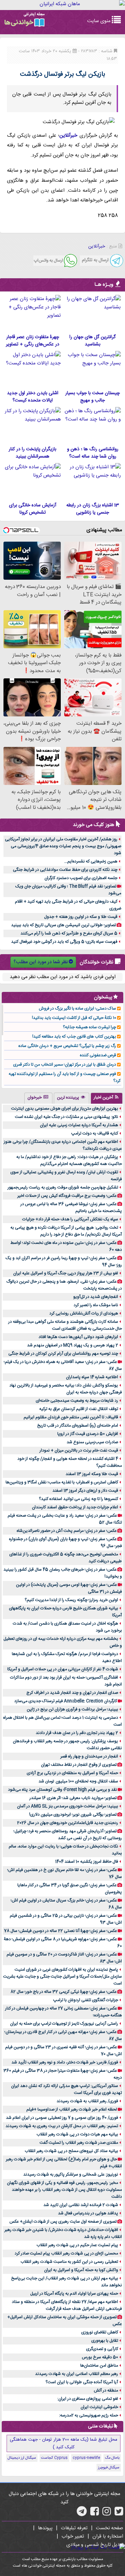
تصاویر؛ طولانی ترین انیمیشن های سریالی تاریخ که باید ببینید (64, 925)
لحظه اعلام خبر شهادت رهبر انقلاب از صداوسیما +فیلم (72, 2109)
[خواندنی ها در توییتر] (119, 2514)
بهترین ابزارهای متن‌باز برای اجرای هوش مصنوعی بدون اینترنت (65, 1109)
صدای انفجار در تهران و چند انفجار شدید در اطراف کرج (72, 1693)
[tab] (107, 1098)
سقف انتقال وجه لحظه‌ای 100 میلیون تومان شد (78, 1781)
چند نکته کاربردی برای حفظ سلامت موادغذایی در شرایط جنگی (65, 870)
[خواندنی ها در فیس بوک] (95, 2514)
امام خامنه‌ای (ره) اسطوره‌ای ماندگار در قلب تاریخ (78, 1426)
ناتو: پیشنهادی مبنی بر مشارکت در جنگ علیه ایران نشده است (66, 1117)
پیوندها (45, 2528)
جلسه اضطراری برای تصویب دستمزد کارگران (81, 878)
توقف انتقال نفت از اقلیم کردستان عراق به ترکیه (79, 1409)
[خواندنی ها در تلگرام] (82, 2514)
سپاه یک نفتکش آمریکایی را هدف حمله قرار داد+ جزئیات (70, 1219)
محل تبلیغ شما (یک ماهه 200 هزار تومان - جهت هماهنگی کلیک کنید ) (64, 2443)
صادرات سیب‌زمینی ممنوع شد (92, 1442)
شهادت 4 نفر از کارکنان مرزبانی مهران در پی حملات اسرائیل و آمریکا (63, 1669)
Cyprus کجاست (54, 2458)
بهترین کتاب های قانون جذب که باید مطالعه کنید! (74, 1037)
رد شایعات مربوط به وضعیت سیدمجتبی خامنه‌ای (77, 1401)
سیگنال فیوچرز (109, 2468)
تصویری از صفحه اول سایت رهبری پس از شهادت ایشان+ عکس (63, 2222)
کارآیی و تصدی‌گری (102, 2349)
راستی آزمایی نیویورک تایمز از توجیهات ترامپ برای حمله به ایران (64, 2024)
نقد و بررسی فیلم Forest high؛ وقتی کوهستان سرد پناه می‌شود (62, 1790)
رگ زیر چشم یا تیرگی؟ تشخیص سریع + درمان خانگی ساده (67, 1046)
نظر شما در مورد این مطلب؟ (41, 962)
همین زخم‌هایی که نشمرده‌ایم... (91, 861)
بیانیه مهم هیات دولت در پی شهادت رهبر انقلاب (77, 2134)
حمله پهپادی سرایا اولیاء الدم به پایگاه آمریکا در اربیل (74, 2294)
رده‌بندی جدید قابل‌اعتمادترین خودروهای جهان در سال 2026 (68, 1823)
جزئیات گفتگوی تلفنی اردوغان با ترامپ (86, 2000)
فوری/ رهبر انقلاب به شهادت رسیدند (87, 2101)
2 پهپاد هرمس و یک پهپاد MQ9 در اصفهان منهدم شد (73, 1345)
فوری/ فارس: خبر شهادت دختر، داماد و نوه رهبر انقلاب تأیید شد (65, 2062)
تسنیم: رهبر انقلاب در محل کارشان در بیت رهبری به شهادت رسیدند (62, 2126)
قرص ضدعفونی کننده (98, 1055)
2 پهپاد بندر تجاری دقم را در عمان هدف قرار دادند (77, 1733)
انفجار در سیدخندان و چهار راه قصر (89, 1756)
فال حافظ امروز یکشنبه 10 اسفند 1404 (87, 1862)
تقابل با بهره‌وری (105, 2341)
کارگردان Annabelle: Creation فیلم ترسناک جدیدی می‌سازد (66, 1701)
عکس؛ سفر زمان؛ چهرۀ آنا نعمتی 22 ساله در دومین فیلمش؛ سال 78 (61, 1931)
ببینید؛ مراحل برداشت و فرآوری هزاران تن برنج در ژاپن (72, 1709)
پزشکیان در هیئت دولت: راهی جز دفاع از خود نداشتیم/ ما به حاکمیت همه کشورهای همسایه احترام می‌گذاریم (69, 1160)
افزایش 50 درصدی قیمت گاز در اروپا (88, 1434)
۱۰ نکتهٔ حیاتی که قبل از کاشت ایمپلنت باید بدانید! (74, 1018)
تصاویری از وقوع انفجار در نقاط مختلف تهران (79, 1765)
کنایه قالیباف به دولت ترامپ (95, 1133)
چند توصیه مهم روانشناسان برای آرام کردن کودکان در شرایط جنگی (63, 1354)
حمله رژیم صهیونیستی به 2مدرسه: (89, 2415)
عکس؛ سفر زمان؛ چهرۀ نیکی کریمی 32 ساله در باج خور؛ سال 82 (64, 1992)
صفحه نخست (110, 2528)
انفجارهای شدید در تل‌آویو (96, 1297)
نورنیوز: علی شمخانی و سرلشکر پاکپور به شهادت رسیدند (71, 2175)
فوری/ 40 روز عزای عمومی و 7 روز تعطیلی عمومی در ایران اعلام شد (62, 2118)
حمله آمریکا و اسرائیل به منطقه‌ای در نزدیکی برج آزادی (72, 1773)
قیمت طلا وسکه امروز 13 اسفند (92, 1474)
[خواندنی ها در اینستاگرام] (107, 2514)
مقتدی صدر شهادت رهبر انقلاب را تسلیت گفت (79, 2143)
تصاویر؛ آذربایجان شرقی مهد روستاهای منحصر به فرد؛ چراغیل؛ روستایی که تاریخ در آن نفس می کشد (68, 1835)
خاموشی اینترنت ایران (99, 2407)
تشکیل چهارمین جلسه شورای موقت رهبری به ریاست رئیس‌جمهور (63, 1187)
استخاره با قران (108, 2537)
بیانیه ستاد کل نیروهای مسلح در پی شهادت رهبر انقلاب (71, 2151)
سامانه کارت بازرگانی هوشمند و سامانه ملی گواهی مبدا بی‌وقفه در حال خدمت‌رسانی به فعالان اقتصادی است (65, 1325)
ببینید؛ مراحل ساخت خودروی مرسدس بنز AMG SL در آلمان (68, 1806)
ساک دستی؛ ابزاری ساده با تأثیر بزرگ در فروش (77, 1009)
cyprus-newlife (86, 2458)
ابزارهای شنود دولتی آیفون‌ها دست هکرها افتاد (78, 1337)
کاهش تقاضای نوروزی (100, 2332)
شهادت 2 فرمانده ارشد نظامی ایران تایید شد (81, 2205)
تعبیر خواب (73, 2537)
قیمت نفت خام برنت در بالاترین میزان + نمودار (79, 1450)
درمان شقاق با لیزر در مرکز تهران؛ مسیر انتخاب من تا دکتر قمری (65, 1065)
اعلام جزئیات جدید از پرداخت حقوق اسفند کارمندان (75, 1507)
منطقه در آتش (106, 2390)
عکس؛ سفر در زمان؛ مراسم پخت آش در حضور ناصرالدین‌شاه (67, 1531)
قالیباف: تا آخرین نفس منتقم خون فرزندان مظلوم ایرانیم (71, 1417)
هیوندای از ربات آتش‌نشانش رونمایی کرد (84, 1313)
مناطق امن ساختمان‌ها (99, 2366)
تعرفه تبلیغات (74, 2528)
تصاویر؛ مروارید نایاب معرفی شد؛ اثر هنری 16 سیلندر (73, 1798)
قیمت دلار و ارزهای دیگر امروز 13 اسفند (85, 1491)
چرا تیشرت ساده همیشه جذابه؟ (89, 1027)
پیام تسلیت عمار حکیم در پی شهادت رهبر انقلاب (77, 2245)
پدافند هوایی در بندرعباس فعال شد (88, 2213)
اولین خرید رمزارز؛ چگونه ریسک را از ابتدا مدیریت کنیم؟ (71, 1600)
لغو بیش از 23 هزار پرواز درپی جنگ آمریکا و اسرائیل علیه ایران (66, 1273)
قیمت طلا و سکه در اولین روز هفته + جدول (81, 917)
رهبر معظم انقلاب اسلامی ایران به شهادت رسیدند (77, 2374)
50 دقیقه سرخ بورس (100, 2357)
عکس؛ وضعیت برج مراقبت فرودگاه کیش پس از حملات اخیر (67, 1196)
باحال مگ (112, 2458)
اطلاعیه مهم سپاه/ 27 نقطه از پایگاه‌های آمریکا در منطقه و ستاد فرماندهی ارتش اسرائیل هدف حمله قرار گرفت (67, 2305)
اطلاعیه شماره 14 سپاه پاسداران (92, 1377)
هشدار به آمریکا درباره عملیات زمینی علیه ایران (79, 1125)
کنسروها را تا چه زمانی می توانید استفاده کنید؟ (78, 1499)
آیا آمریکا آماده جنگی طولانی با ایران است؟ (82, 2382)
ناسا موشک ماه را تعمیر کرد (96, 1305)
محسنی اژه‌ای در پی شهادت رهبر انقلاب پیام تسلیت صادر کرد (66, 2253)
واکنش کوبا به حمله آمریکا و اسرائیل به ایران (81, 2270)
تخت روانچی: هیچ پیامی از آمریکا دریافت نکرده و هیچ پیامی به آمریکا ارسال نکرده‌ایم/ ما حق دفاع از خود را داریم (66, 1231)
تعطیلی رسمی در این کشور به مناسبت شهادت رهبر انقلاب (69, 2262)
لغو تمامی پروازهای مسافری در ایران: (88, 2399)
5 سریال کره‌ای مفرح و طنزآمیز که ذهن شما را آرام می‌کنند (69, 933)
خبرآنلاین (68, 136)
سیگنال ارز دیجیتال (22, 2458)
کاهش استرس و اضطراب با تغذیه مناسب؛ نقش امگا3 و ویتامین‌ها (62, 1482)
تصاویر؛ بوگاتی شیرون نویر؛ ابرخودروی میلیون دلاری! (73, 1815)
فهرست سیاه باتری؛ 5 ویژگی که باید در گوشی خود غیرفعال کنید (64, 942)
